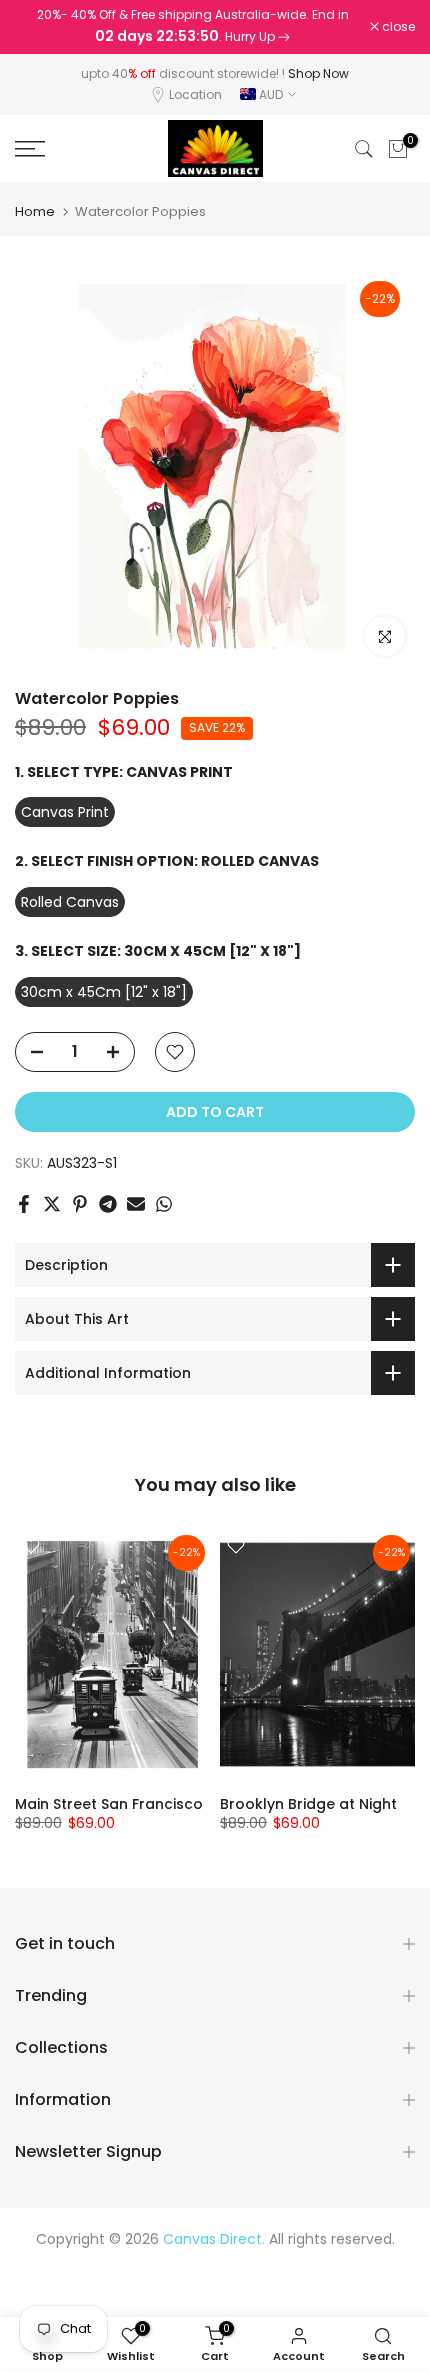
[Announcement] (192, 27)
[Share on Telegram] (108, 1204)
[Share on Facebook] (24, 1204)
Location (195, 94)
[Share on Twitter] (52, 1204)
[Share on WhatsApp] (164, 1204)
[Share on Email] (136, 1204)
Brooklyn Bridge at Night (308, 1805)
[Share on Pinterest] (80, 1204)
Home (35, 211)
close (397, 27)
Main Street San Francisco (109, 1805)
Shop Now (318, 73)
